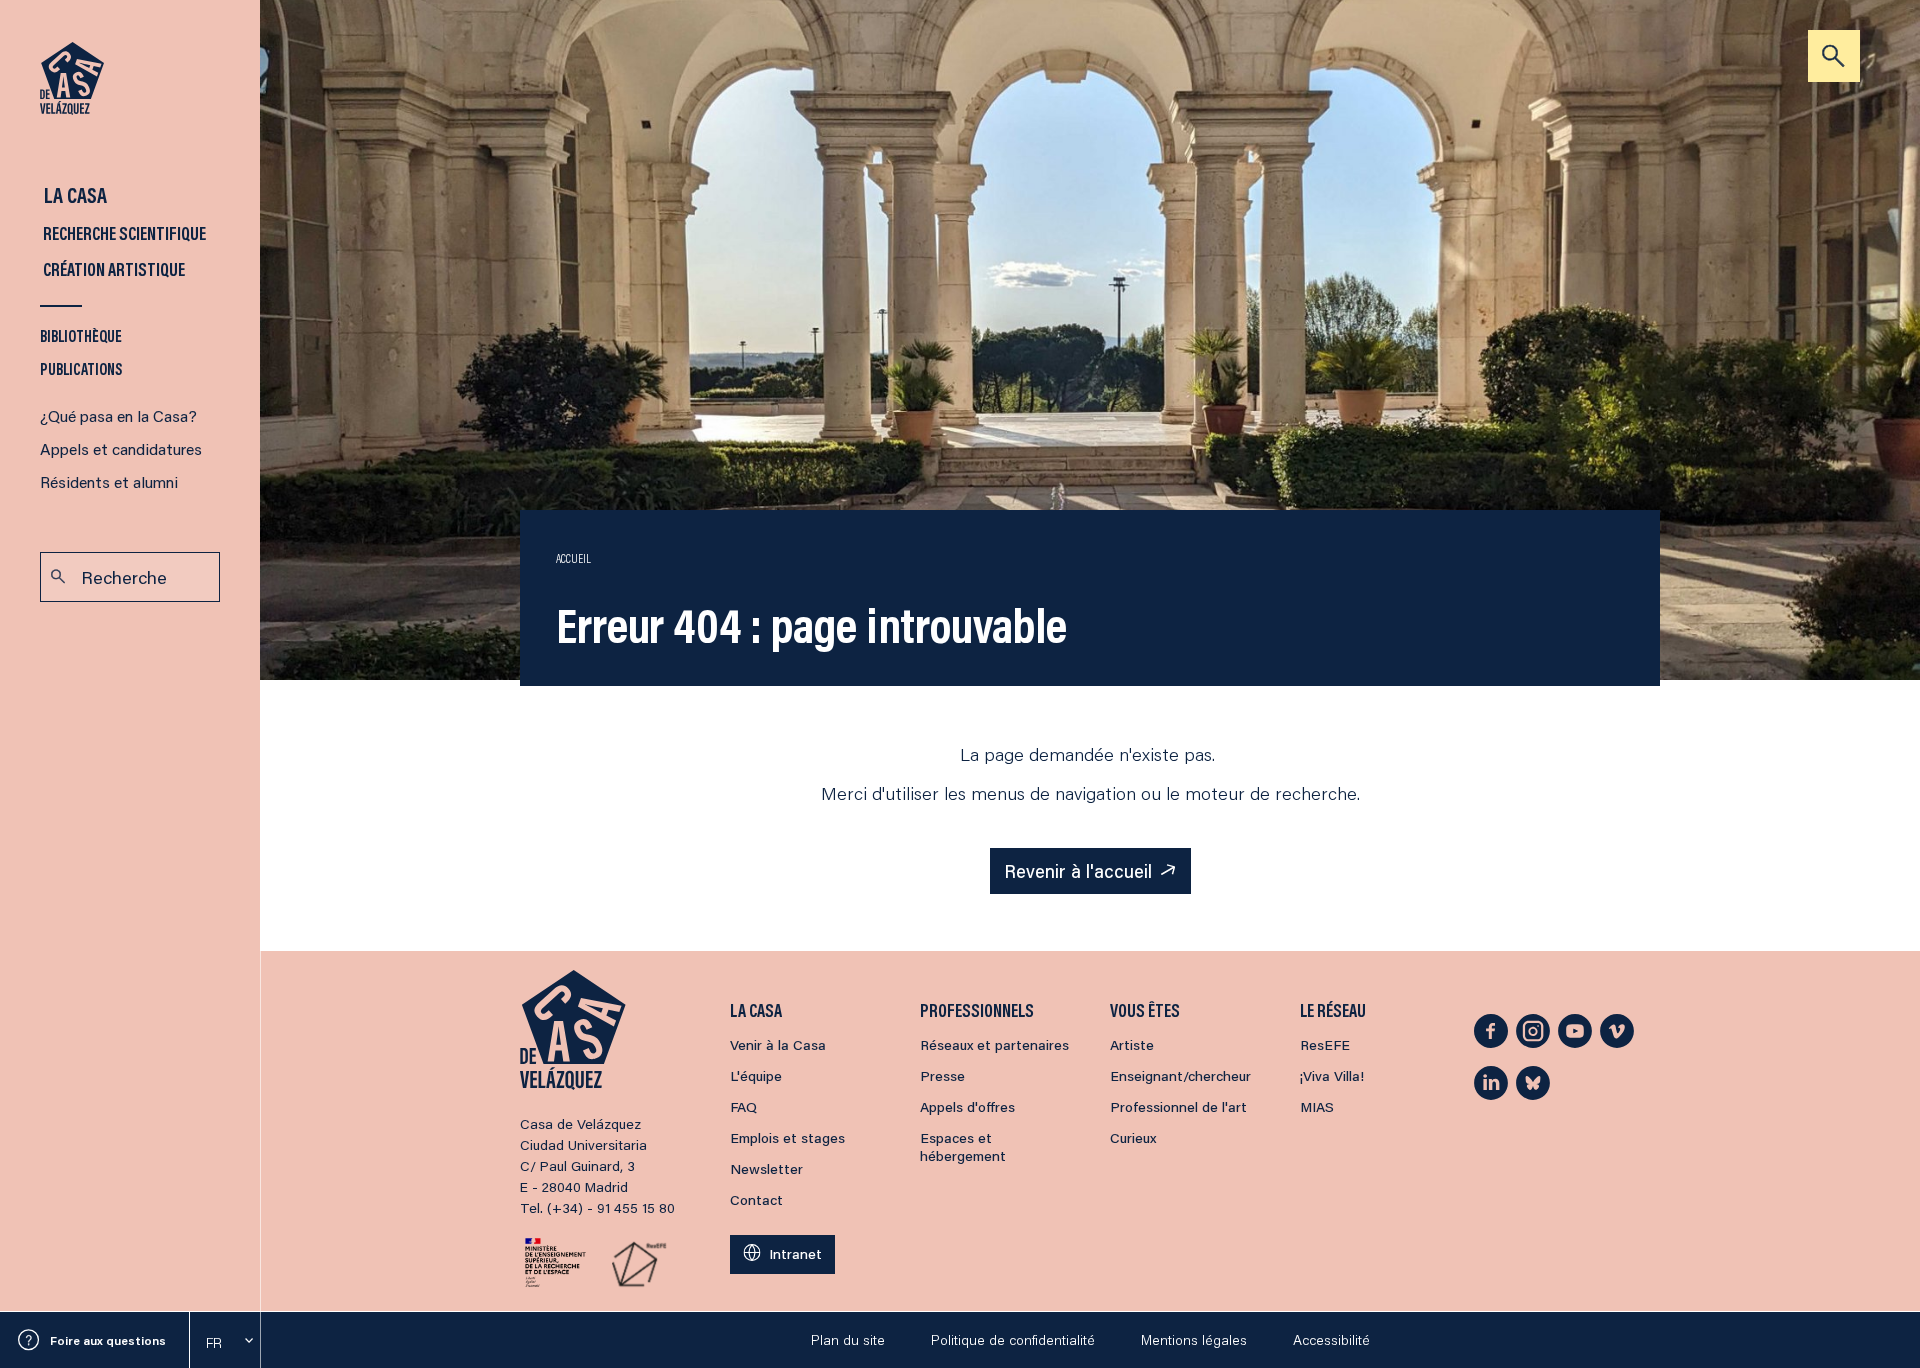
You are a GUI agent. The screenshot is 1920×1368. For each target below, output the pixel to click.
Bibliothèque (81, 335)
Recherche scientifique (123, 233)
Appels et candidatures (121, 448)
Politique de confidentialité (1013, 1340)
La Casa (73, 194)
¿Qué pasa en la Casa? (118, 415)
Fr (214, 1343)
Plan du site (848, 1340)
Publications (81, 368)
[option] (225, 1343)
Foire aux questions (108, 1340)
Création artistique (112, 269)
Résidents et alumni (109, 481)
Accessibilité (1331, 1340)
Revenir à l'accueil (1078, 871)
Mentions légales (1194, 1340)
